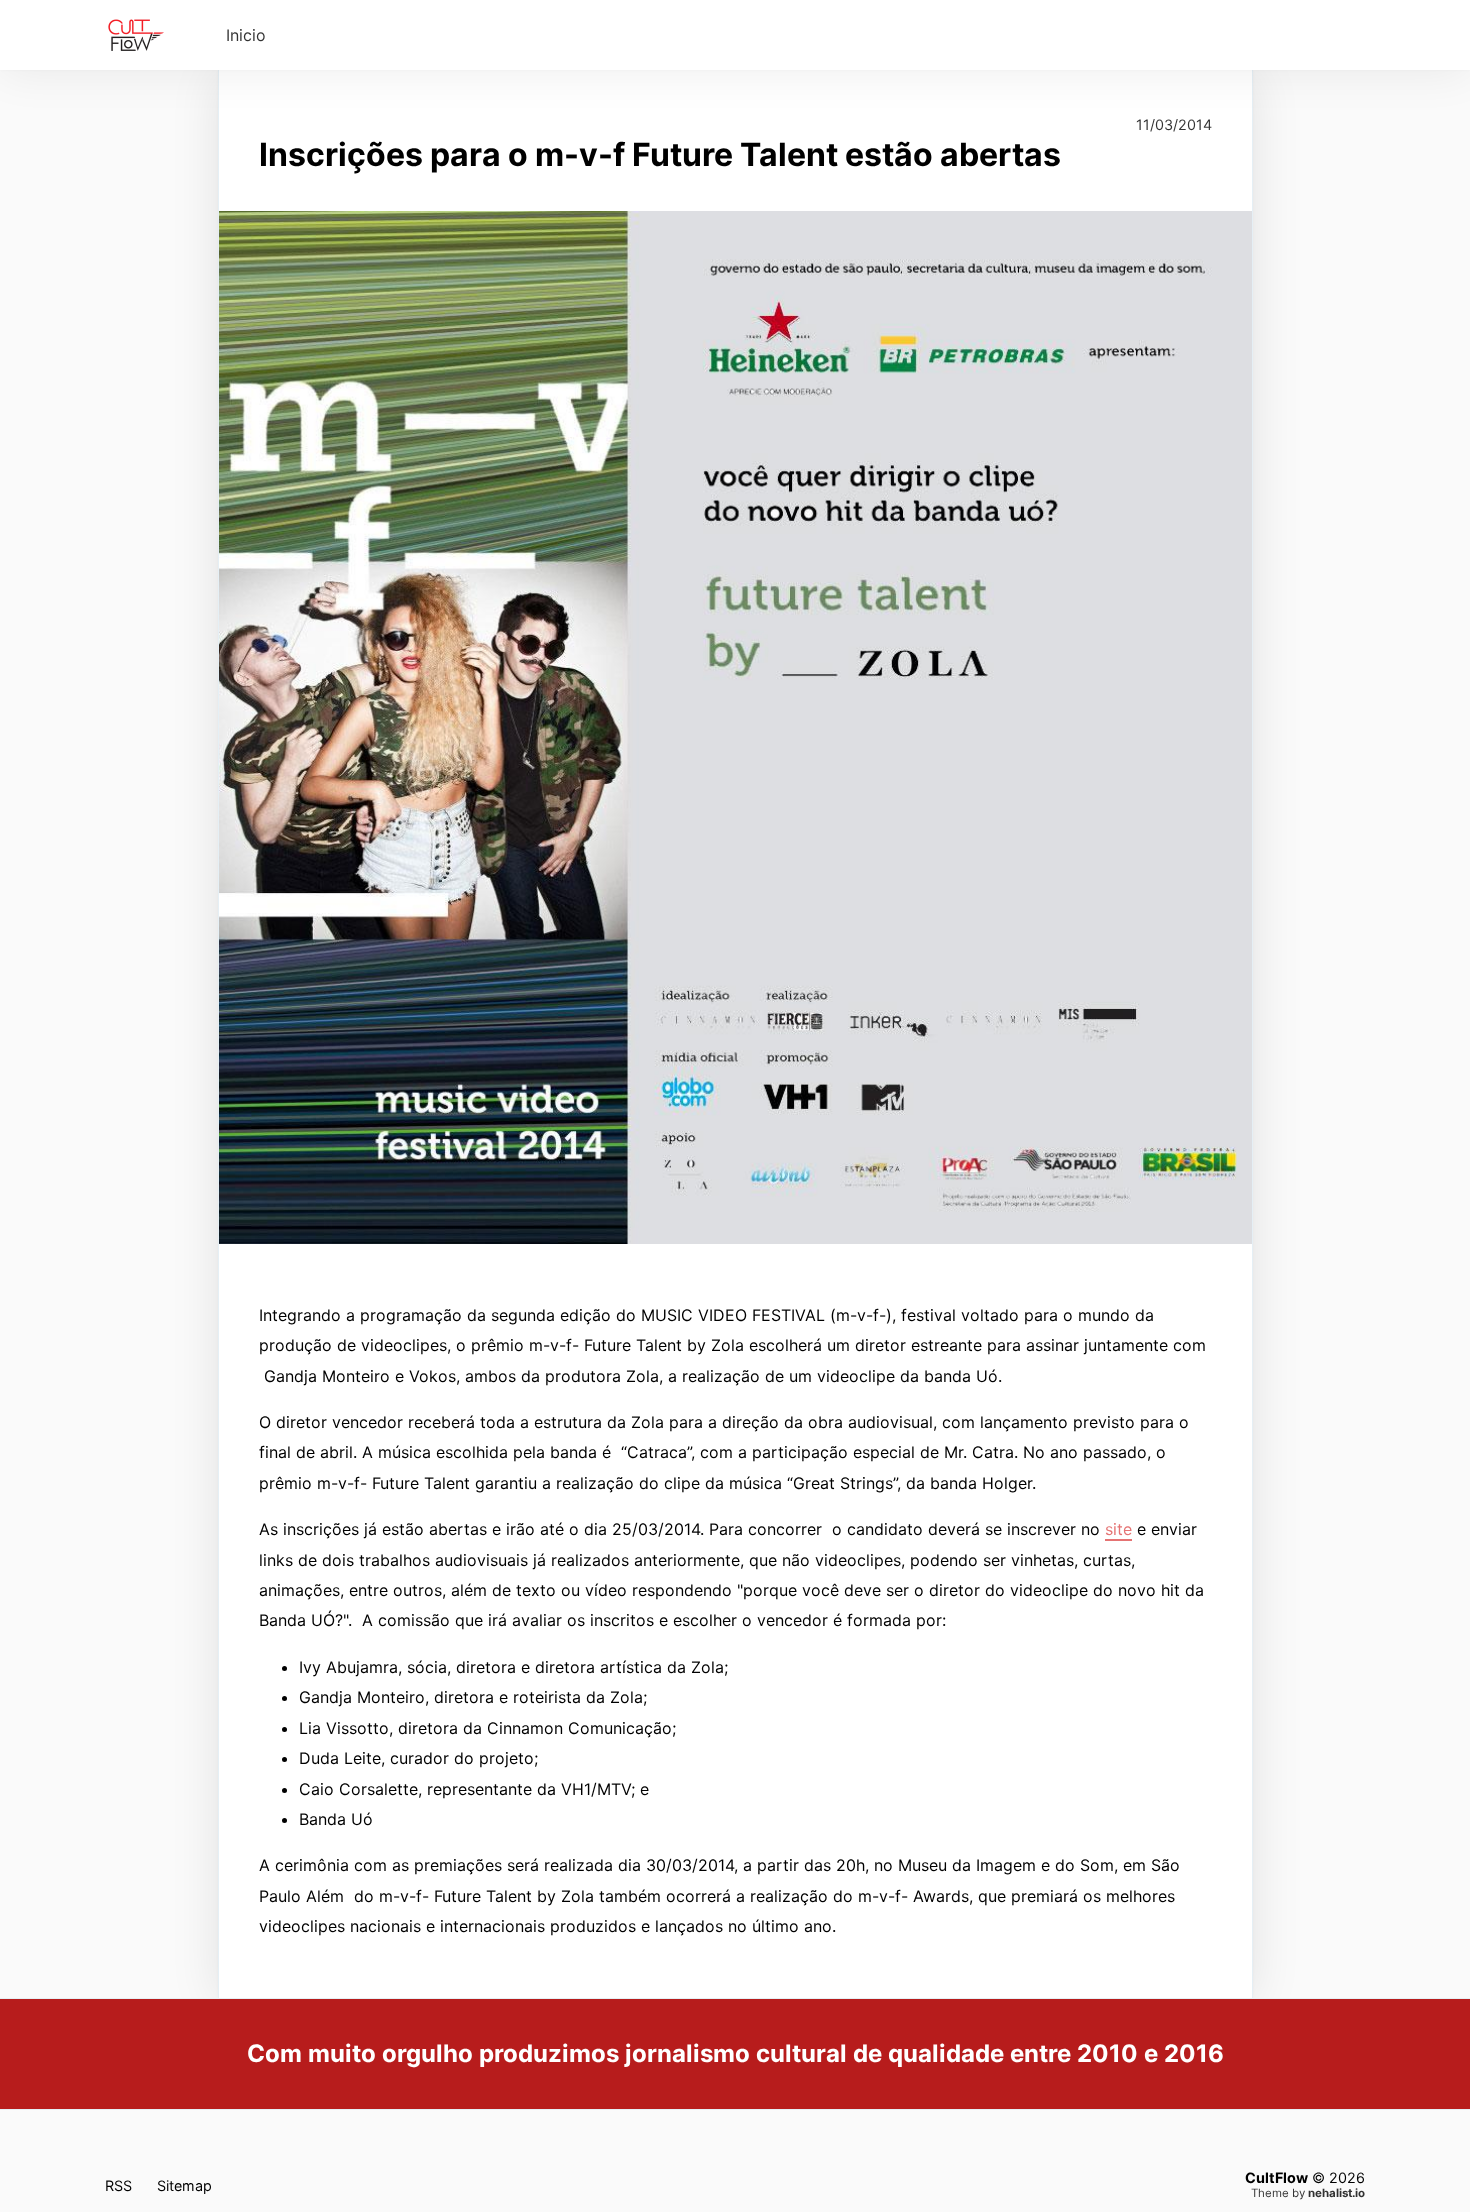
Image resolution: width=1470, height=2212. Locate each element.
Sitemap (184, 2185)
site (1118, 1529)
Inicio (246, 35)
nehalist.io (1336, 2193)
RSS (118, 2185)
